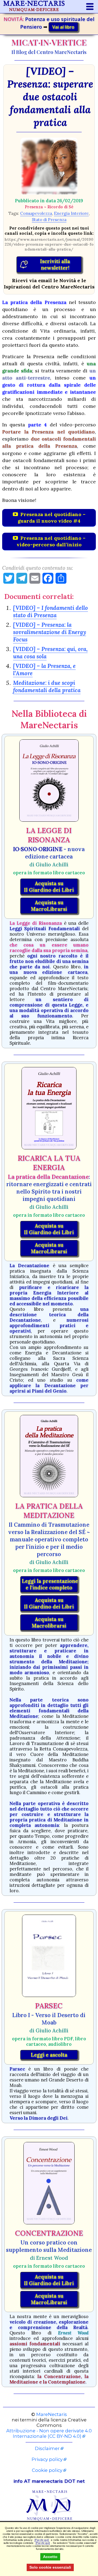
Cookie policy (47, 2470)
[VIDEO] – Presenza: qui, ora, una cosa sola (50, 653)
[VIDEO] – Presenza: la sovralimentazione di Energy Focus (50, 632)
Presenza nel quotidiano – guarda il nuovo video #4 (52, 518)
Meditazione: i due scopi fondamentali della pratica (47, 686)
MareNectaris (52, 2414)
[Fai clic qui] (42, 2540)
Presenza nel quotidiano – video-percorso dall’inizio (51, 541)
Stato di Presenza (49, 220)
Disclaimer (47, 2448)
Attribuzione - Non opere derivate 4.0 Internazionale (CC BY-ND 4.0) (49, 2433)
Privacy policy (47, 2459)
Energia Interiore (71, 213)
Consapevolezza (36, 213)
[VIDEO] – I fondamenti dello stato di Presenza (50, 611)
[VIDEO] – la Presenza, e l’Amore (44, 670)
